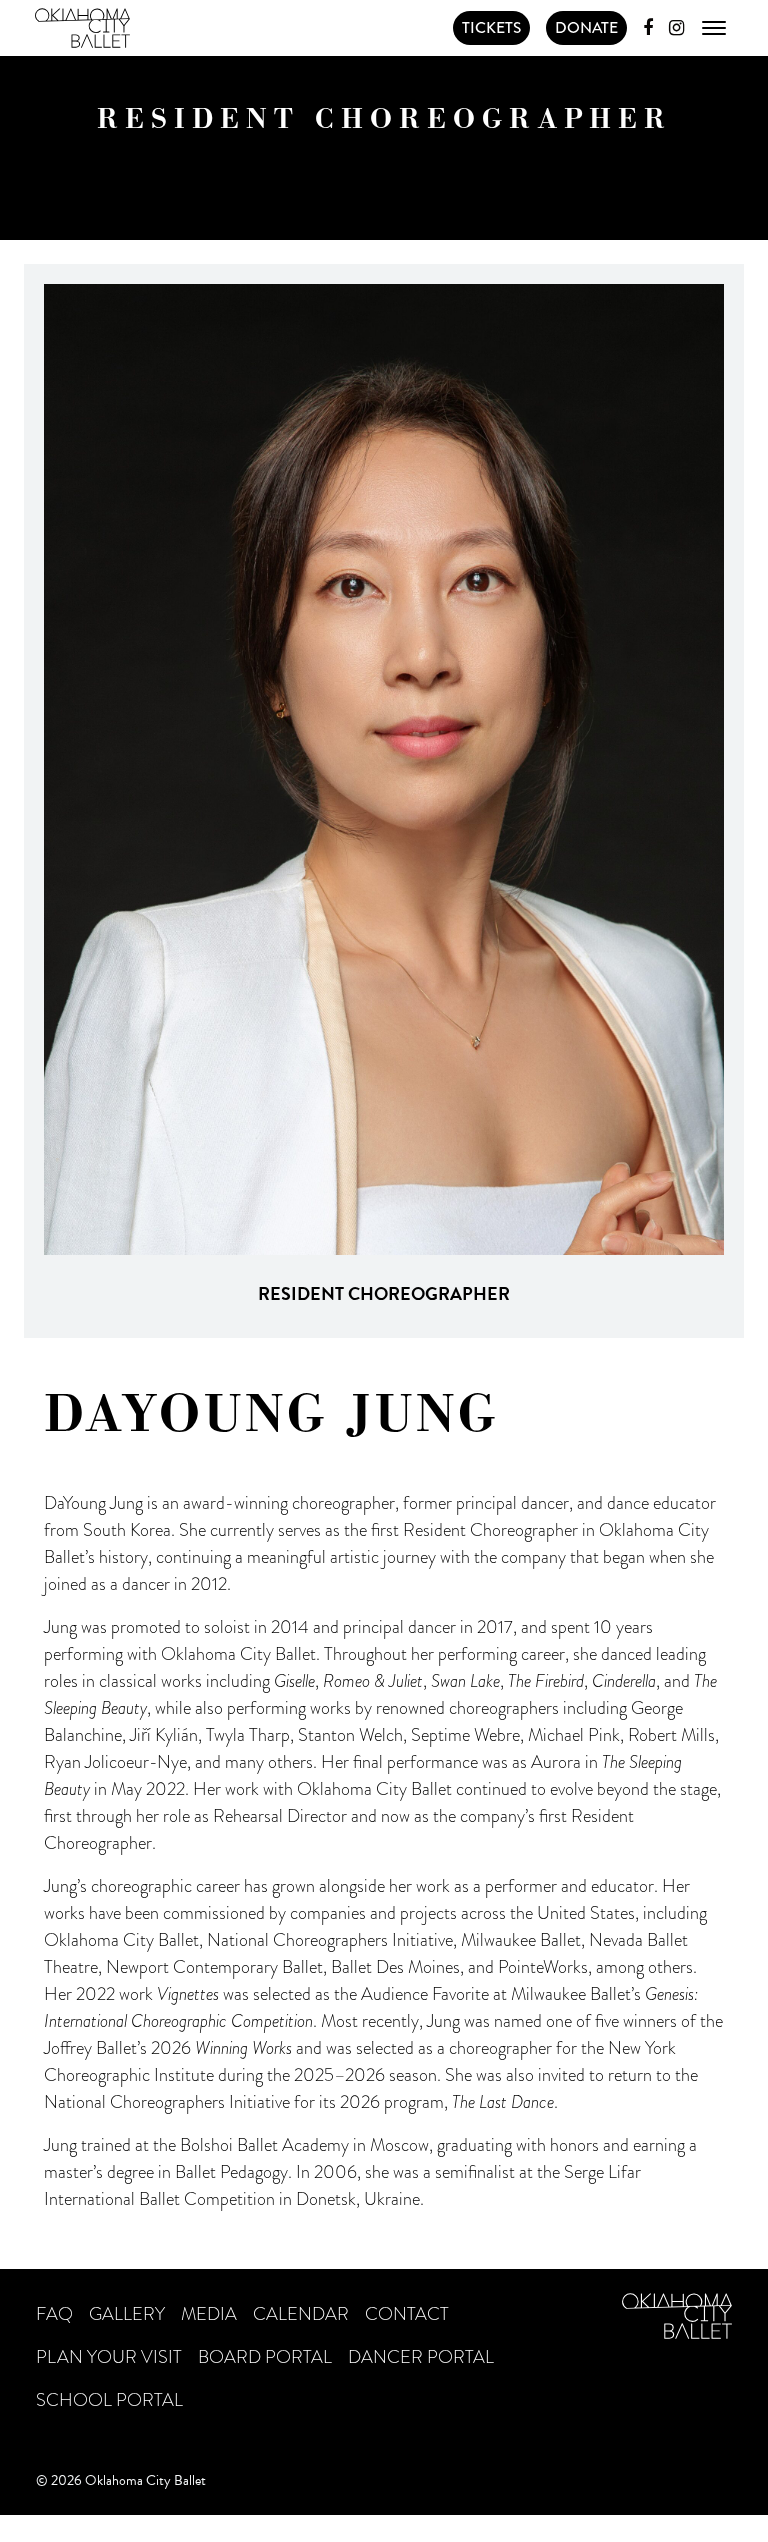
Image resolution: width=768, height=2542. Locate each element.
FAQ (54, 2314)
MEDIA (209, 2314)
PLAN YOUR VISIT (109, 2357)
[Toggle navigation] (714, 28)
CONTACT (407, 2314)
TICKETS (491, 27)
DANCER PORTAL (421, 2357)
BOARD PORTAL (265, 2357)
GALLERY (127, 2314)
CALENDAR (301, 2314)
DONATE (586, 27)
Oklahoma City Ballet (82, 28)
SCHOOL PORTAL (109, 2400)
